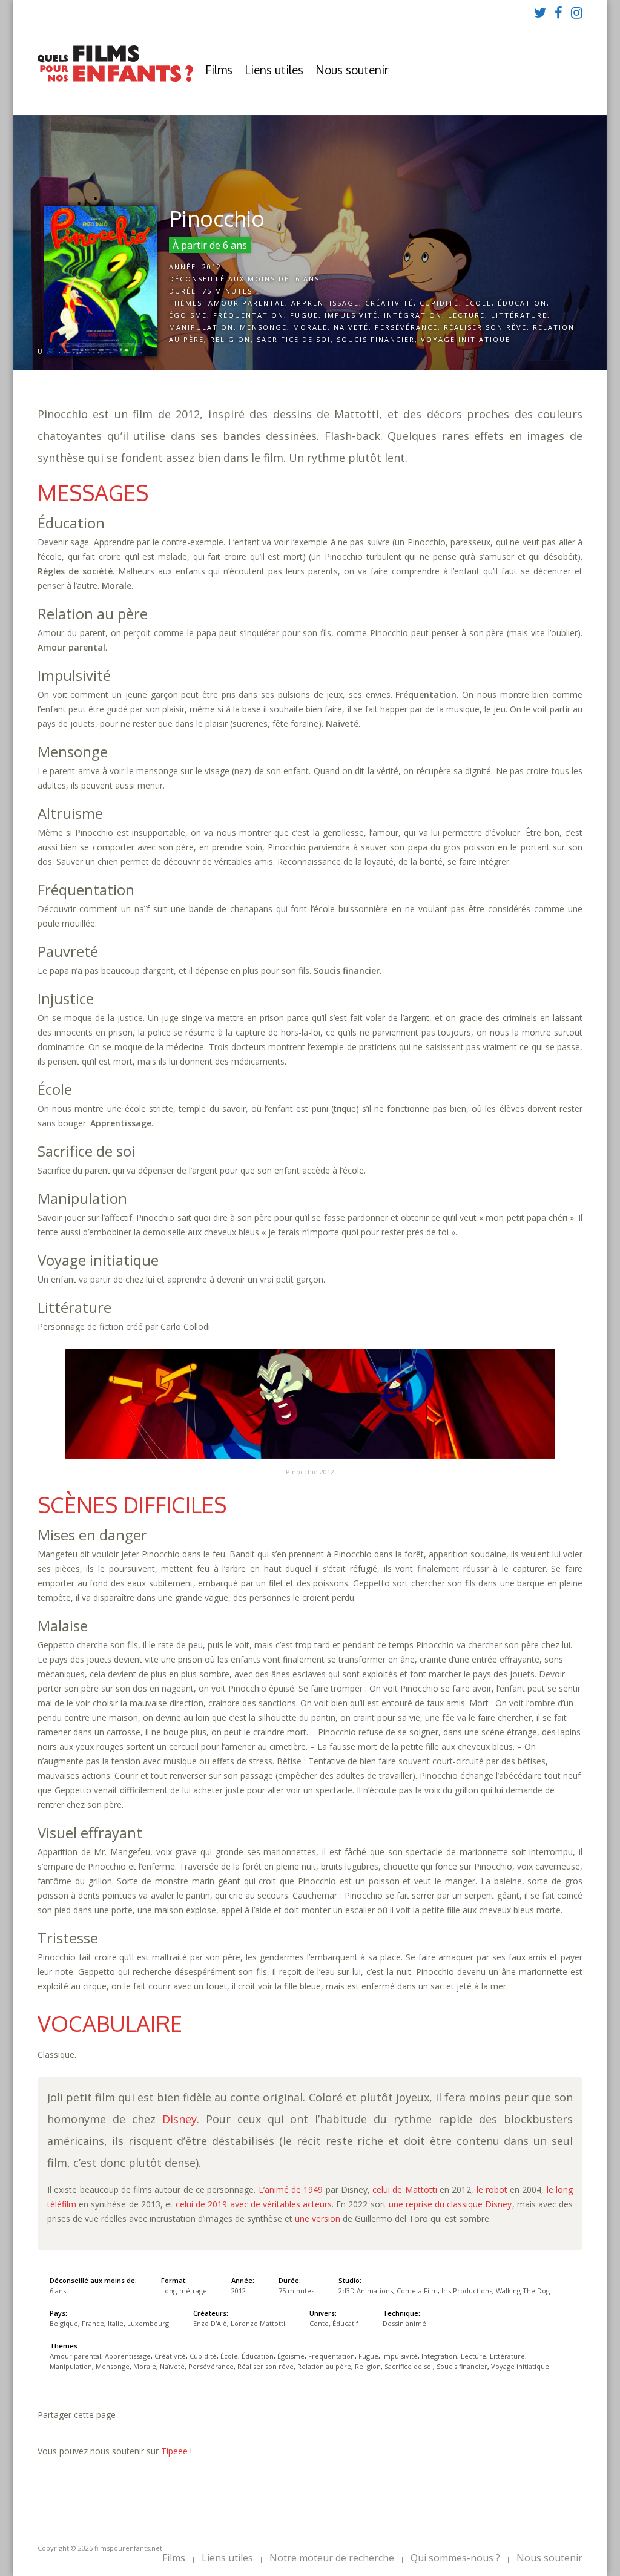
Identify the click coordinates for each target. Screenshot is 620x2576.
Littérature (519, 315)
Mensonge (263, 327)
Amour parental (247, 303)
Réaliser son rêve (485, 327)
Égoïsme (188, 315)
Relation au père (324, 2366)
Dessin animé (404, 2323)
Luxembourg (148, 2323)
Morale (310, 327)
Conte (319, 2323)
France (93, 2323)
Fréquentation (249, 315)
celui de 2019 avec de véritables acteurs (254, 2204)
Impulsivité (351, 315)
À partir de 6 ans (210, 245)
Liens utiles (274, 70)
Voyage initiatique (466, 339)
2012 (212, 267)
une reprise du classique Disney (450, 2204)
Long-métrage (184, 2291)
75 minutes (227, 291)
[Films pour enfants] (115, 79)
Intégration (413, 315)
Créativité (389, 303)
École (478, 303)
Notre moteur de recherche (332, 2558)
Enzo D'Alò (210, 2323)
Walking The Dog (523, 2291)
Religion (230, 339)
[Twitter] (540, 12)
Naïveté (351, 327)
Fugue (304, 315)
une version (318, 2219)
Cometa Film (417, 2291)
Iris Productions (467, 2291)
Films (219, 70)
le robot (492, 2190)
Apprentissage (325, 303)
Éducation (522, 303)
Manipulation (201, 327)
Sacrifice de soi (294, 339)
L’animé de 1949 (291, 2190)
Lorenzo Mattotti (258, 2323)
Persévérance (406, 327)
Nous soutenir (352, 70)
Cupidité (439, 303)
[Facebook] (559, 12)
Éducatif (345, 2323)
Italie (116, 2323)
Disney (180, 2119)
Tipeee (174, 2451)
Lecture (467, 315)
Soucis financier (376, 339)
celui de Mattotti (405, 2190)
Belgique (64, 2323)
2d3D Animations (366, 2291)
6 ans (308, 279)
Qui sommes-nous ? (455, 2558)
